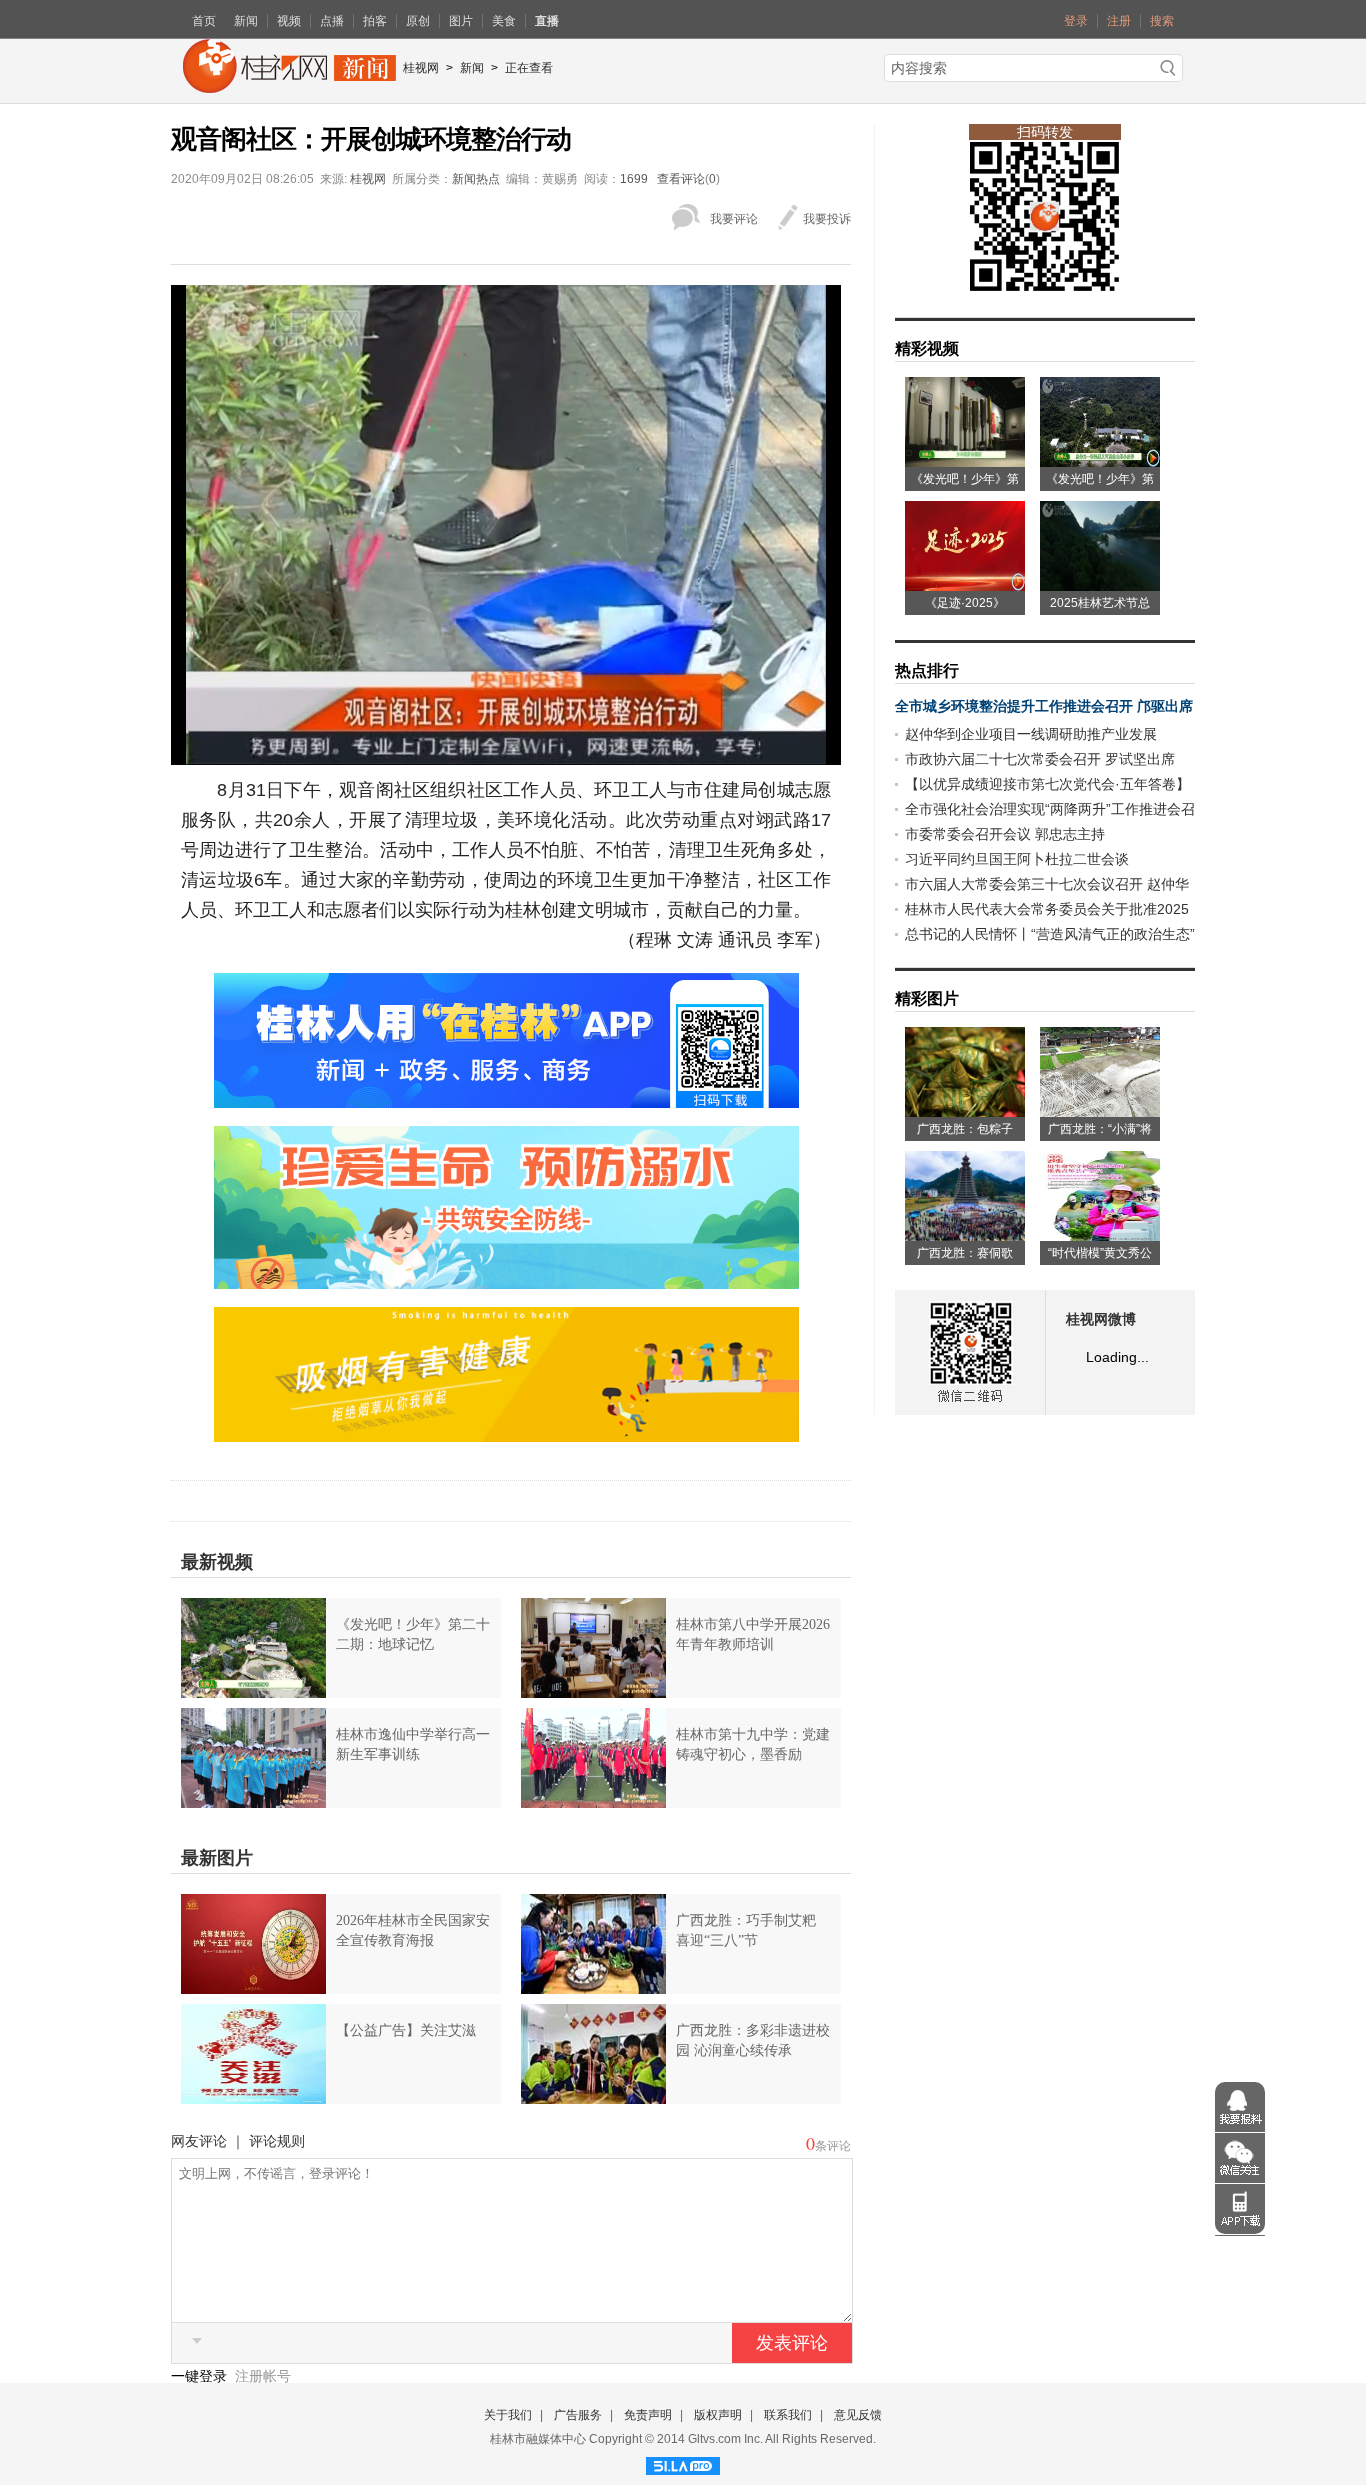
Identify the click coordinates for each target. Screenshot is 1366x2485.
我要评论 (734, 219)
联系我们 (788, 2415)
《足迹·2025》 (965, 603)
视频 (289, 21)
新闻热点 (476, 179)
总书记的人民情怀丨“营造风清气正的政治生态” (1050, 934)
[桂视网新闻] (289, 86)
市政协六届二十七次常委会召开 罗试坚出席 (1040, 759)
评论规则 (277, 2141)
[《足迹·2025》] (965, 584)
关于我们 (508, 2415)
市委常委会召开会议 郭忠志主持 (1005, 834)
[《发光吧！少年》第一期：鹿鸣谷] (1100, 460)
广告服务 (578, 2415)
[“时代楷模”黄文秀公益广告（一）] (1100, 1234)
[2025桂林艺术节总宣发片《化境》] (1100, 584)
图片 (461, 21)
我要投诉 (827, 219)
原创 (418, 21)
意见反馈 (858, 2415)
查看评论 (681, 179)
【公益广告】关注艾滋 (406, 2030)
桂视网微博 (1101, 1319)
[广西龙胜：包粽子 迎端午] (965, 1110)
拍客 (375, 21)
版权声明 (718, 2415)
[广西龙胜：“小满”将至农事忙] (1100, 1110)
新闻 (246, 21)
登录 (1076, 21)
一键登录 (201, 2376)
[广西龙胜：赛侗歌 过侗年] (965, 1234)
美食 (504, 21)
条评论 (833, 2146)
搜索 (1162, 21)
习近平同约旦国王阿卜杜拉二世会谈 (1017, 859)
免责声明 (648, 2415)
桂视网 (421, 68)
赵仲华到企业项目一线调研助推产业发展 (1031, 734)
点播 (332, 21)
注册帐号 (263, 2376)
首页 (204, 21)
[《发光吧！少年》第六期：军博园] (965, 460)
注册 (1119, 21)
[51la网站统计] (683, 2463)
